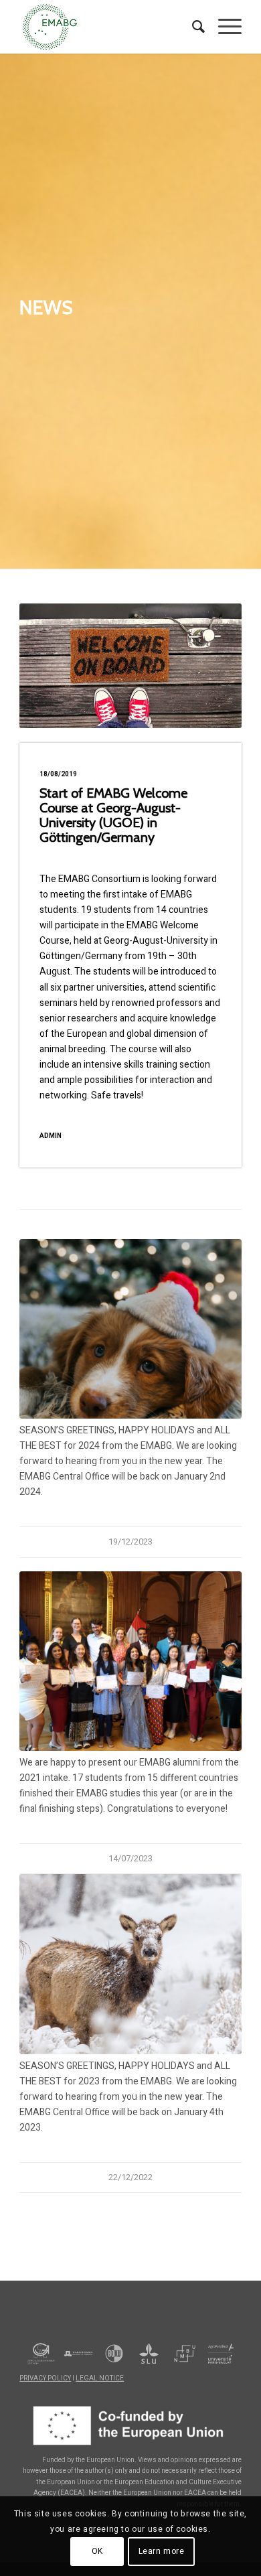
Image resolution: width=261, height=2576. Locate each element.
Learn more (162, 2551)
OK (97, 2551)
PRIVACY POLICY (45, 2378)
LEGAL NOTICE (100, 2378)
